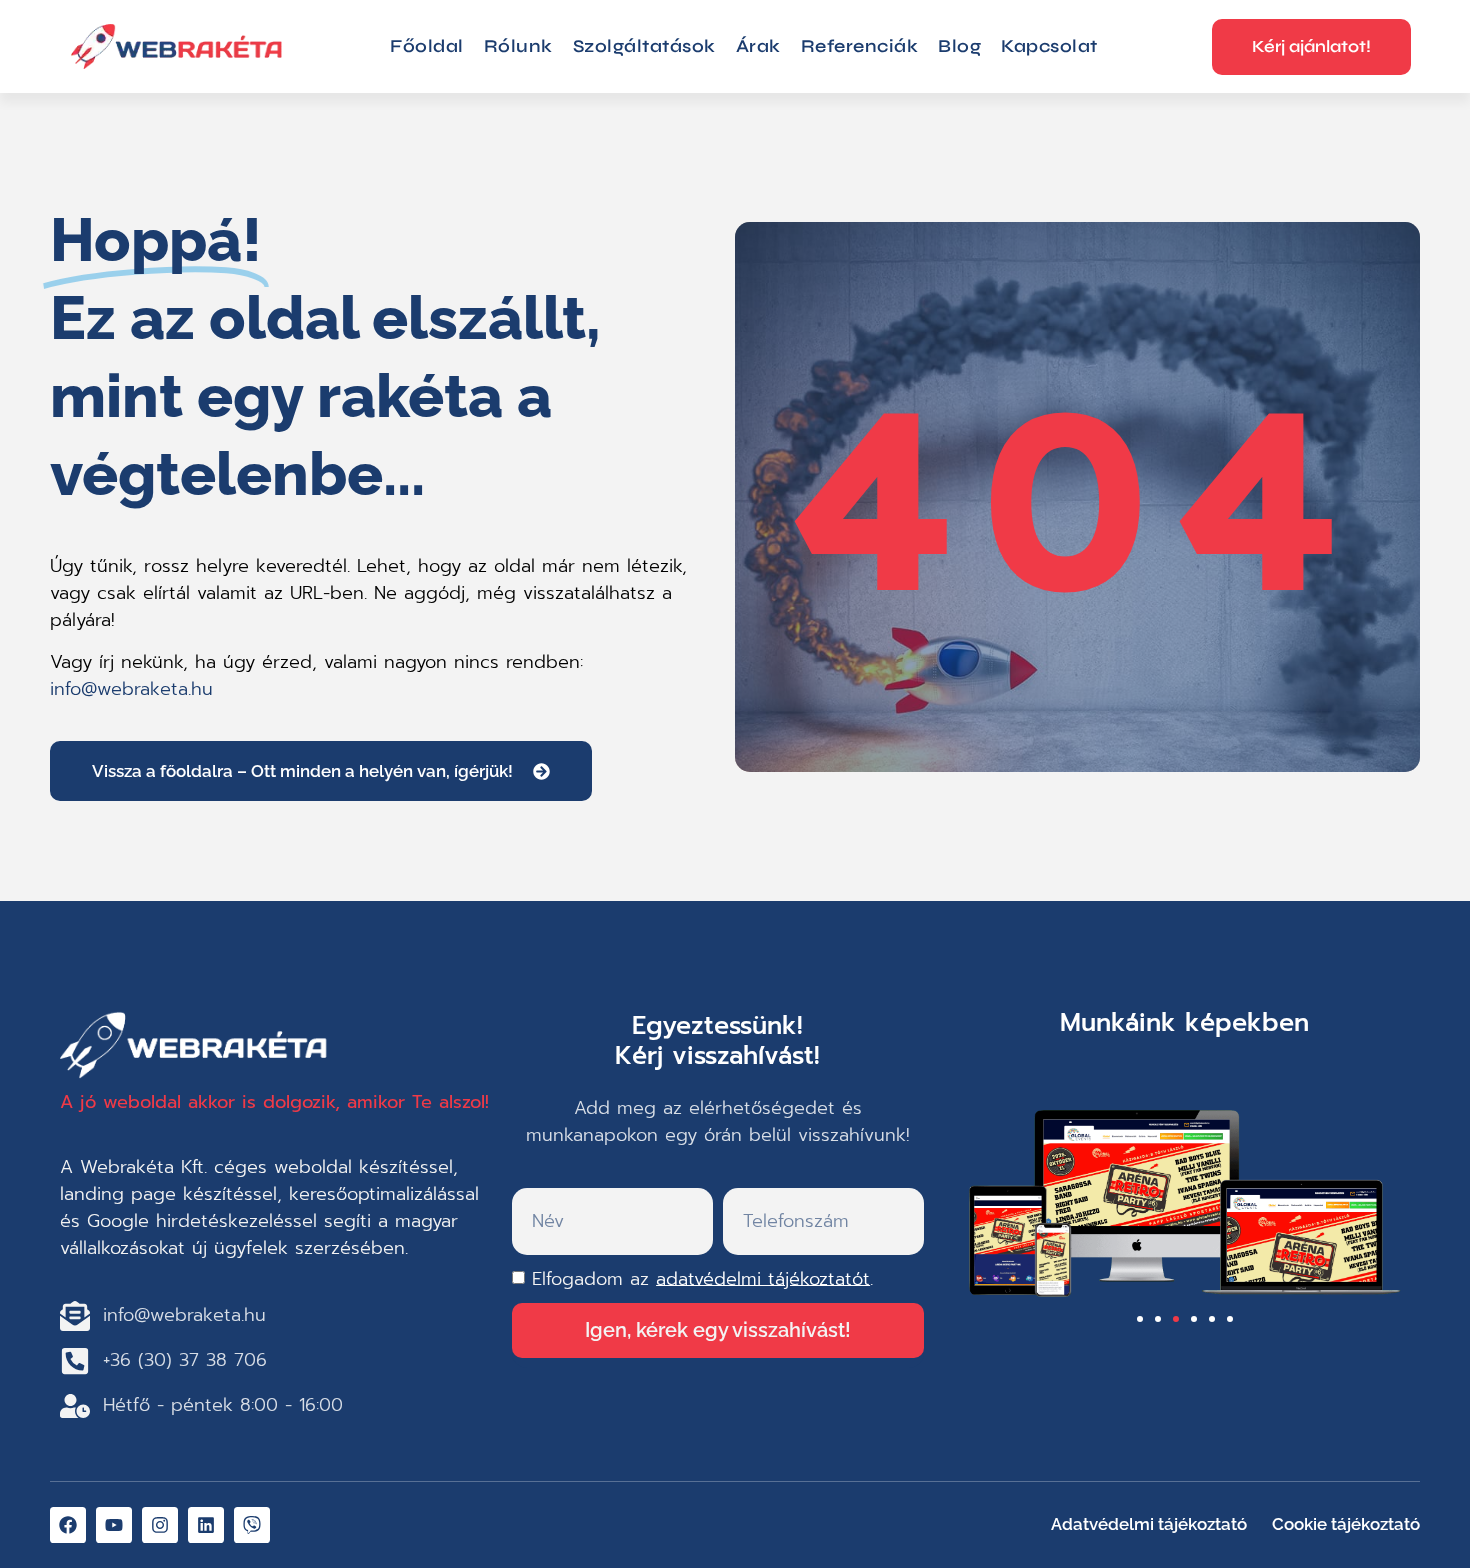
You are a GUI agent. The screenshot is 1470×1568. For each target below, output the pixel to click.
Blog (959, 46)
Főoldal (427, 46)
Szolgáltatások (644, 46)
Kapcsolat (1049, 46)
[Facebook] (68, 1525)
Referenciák (860, 46)
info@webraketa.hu (131, 689)
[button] (1140, 1319)
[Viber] (252, 1525)
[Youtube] (114, 1525)
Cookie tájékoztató (1346, 1524)
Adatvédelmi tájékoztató (1149, 1524)
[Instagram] (160, 1525)
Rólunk (518, 46)
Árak (758, 46)
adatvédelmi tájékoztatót (763, 1278)
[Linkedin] (206, 1525)
